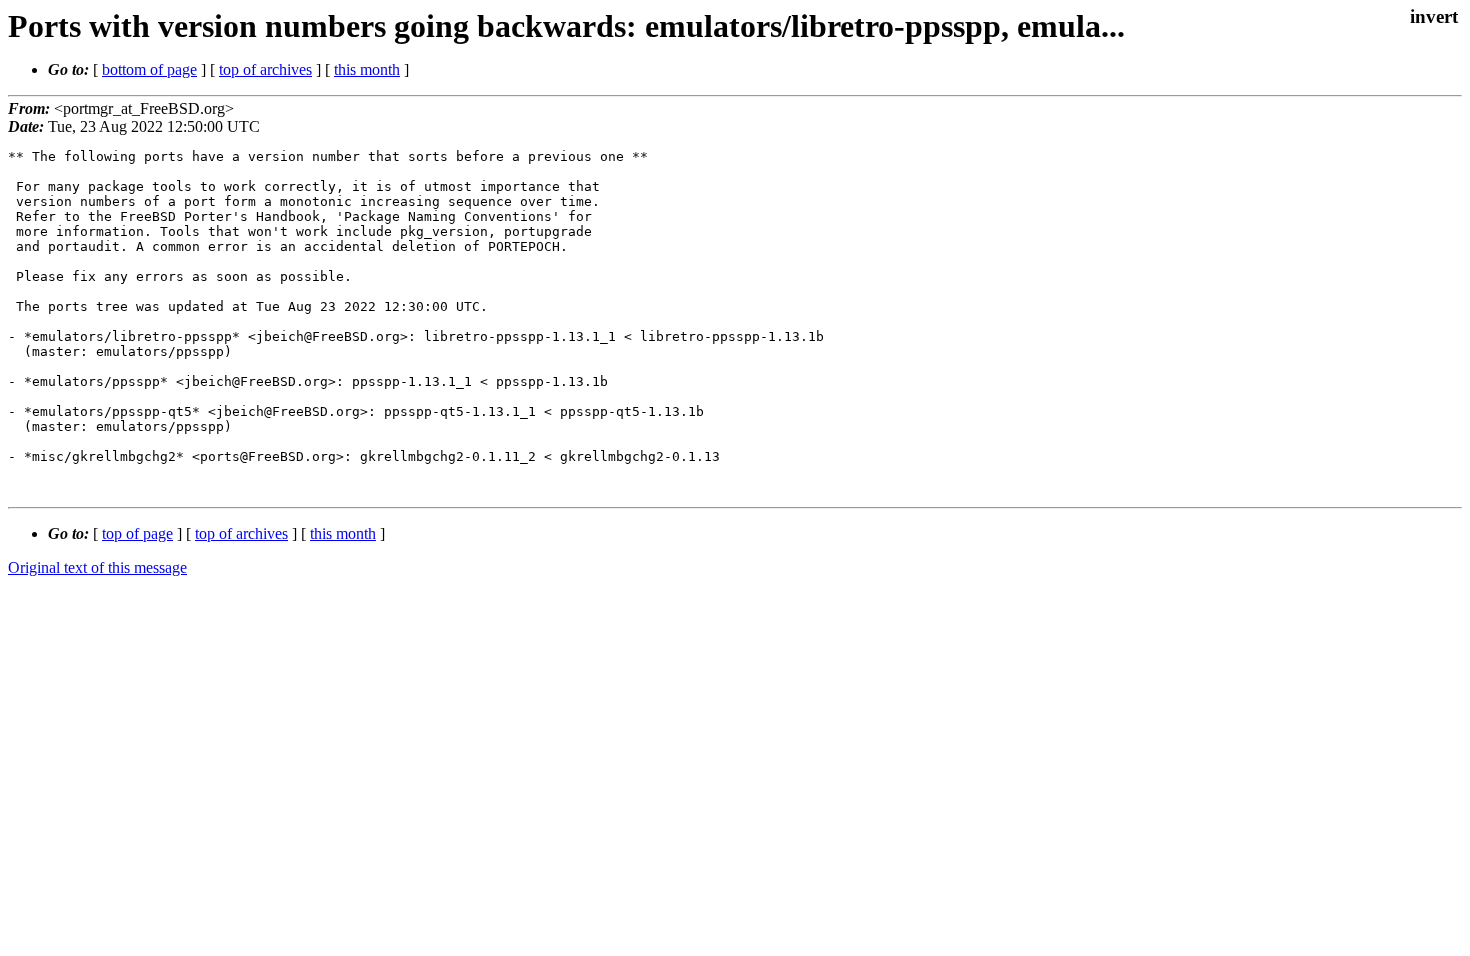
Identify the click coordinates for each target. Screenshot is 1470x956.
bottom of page (149, 69)
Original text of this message (97, 567)
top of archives (265, 69)
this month (367, 69)
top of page (137, 533)
